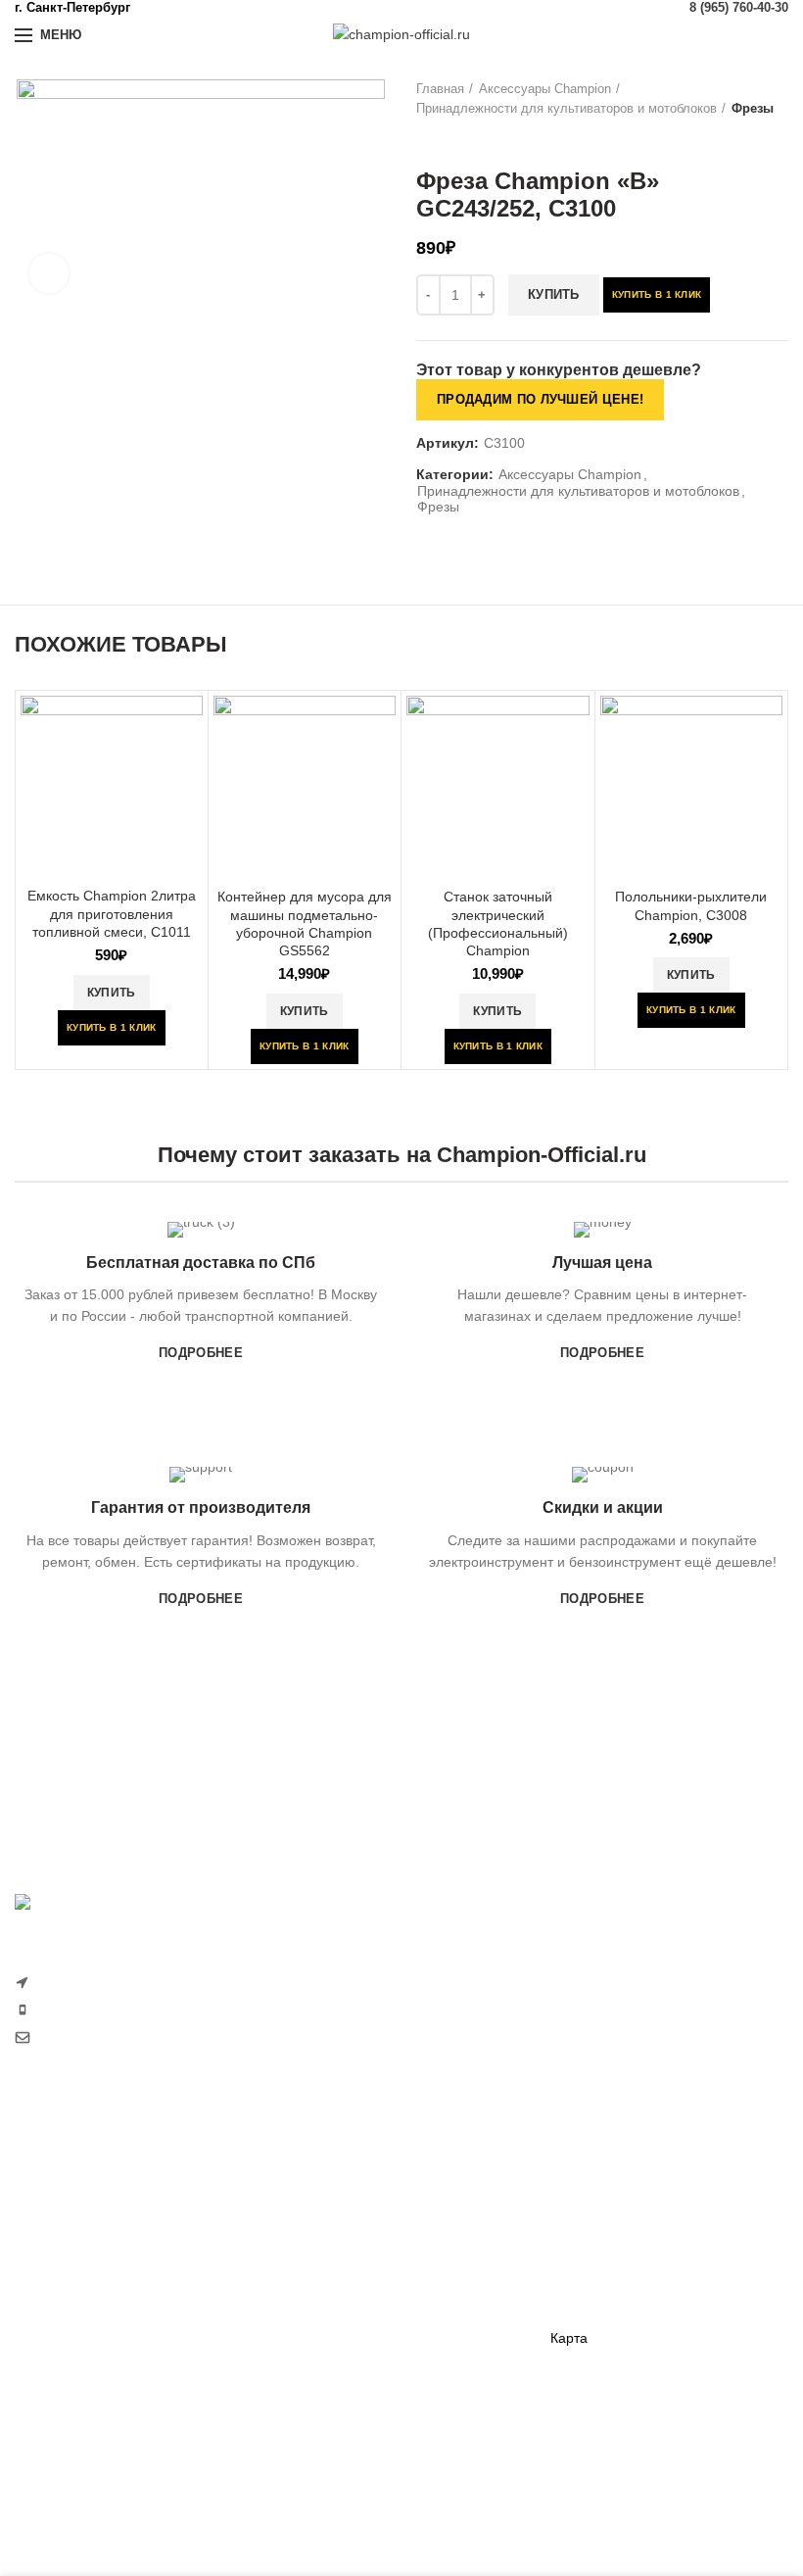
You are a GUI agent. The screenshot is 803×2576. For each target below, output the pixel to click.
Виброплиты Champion (355, 2326)
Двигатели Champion (349, 2259)
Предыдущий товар (426, 138)
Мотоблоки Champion (83, 2168)
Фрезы (753, 108)
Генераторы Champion (354, 2191)
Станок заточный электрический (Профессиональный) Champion (498, 923)
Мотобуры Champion (349, 2360)
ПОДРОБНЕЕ (201, 1353)
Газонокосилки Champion (95, 2203)
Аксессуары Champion (545, 89)
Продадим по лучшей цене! (540, 399)
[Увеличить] (49, 273)
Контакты (580, 2305)
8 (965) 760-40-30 (739, 7)
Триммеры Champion (83, 2270)
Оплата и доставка (611, 2168)
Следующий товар (465, 138)
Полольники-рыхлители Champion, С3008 (691, 905)
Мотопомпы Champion (354, 2224)
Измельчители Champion (94, 2474)
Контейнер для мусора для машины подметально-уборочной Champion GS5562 (305, 923)
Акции (569, 2270)
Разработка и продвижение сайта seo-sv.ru (153, 2078)
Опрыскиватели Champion (99, 2372)
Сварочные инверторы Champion (389, 2394)
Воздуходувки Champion (92, 2440)
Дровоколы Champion (84, 2338)
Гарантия (580, 2203)
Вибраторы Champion (352, 2292)
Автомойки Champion (83, 2406)
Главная (440, 89)
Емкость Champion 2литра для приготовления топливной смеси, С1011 (112, 913)
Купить (554, 294)
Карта (569, 2338)
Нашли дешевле (603, 2236)
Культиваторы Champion (93, 2236)
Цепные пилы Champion (93, 2305)
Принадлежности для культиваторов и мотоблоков (567, 108)
